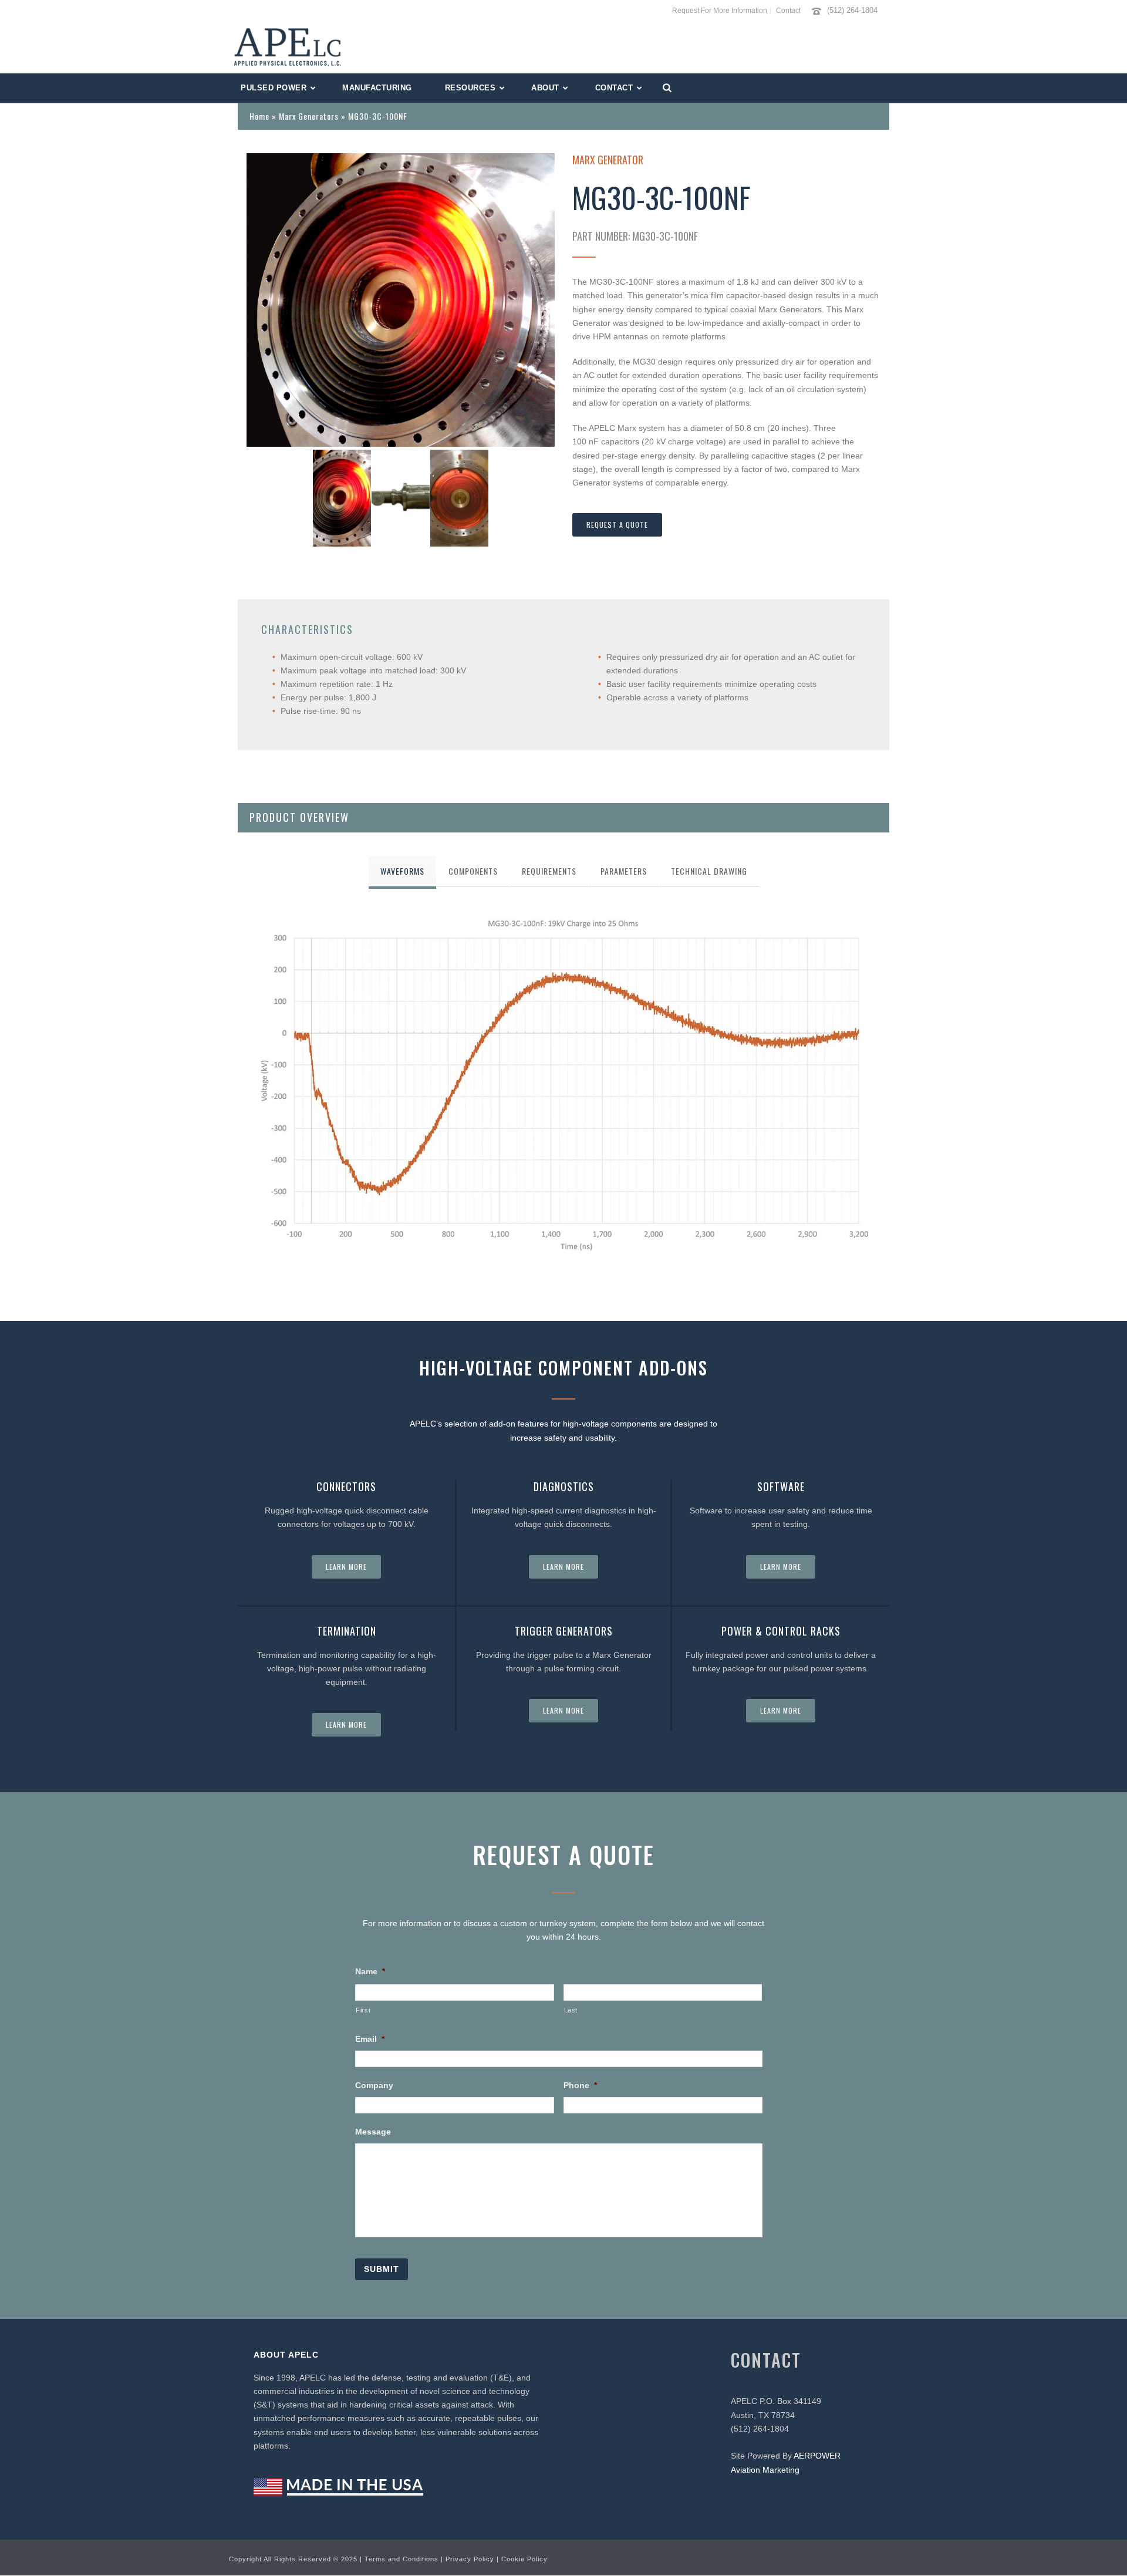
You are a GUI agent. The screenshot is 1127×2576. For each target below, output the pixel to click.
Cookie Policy (524, 2559)
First (363, 2010)
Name (370, 1971)
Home (259, 116)
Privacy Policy (470, 2559)
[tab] (402, 871)
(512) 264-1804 (852, 10)
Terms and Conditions (401, 2559)
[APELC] (288, 47)
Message (373, 2132)
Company (374, 2085)
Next (539, 300)
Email (370, 2039)
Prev (262, 300)
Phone (580, 2085)
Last (571, 2010)
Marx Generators (309, 116)
